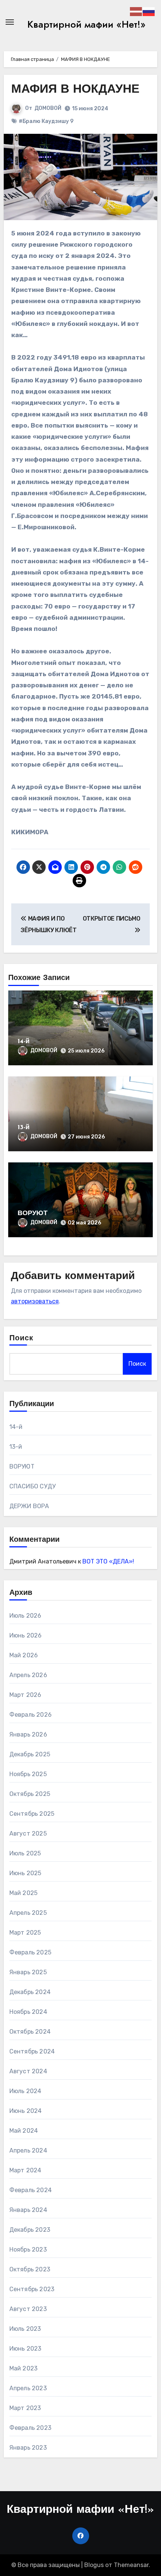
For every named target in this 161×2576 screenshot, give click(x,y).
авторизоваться (35, 1301)
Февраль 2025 (30, 1952)
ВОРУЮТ (33, 1214)
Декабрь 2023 (30, 2230)
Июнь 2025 (25, 1873)
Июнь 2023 (25, 2349)
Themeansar (131, 2565)
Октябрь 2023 (30, 2269)
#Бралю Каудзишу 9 (46, 121)
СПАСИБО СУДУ (32, 1486)
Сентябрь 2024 (32, 2051)
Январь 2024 (28, 2210)
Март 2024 (25, 2170)
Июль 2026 (25, 1616)
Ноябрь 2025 (28, 1774)
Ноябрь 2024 (28, 2012)
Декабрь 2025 (30, 1754)
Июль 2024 (25, 2091)
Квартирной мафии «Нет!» (86, 24)
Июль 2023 (25, 2329)
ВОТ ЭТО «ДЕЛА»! (108, 1561)
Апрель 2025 (28, 1913)
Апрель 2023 (28, 2388)
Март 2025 (25, 1933)
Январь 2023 (28, 2448)
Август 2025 (28, 1834)
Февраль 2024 (31, 2190)
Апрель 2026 (28, 1675)
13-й (24, 1128)
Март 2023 (25, 2408)
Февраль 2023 (30, 2428)
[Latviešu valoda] (136, 11)
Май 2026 (24, 1655)
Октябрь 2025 (30, 1794)
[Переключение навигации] (10, 22)
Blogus (94, 2565)
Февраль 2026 (31, 1715)
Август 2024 (28, 2071)
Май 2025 (24, 1893)
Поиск (22, 1338)
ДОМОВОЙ (48, 108)
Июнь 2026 (26, 1635)
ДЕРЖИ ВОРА (29, 1506)
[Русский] (149, 11)
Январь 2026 (28, 1734)
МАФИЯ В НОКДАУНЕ (75, 90)
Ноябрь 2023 (28, 2250)
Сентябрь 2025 (32, 1814)
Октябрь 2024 (30, 2032)
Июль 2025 (25, 1853)
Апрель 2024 (28, 2150)
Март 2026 (25, 1695)
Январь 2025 (28, 1972)
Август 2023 (28, 2309)
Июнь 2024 (26, 2111)
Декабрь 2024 (30, 1992)
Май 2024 (24, 2131)
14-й (24, 1042)
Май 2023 (24, 2368)
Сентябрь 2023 (32, 2289)
